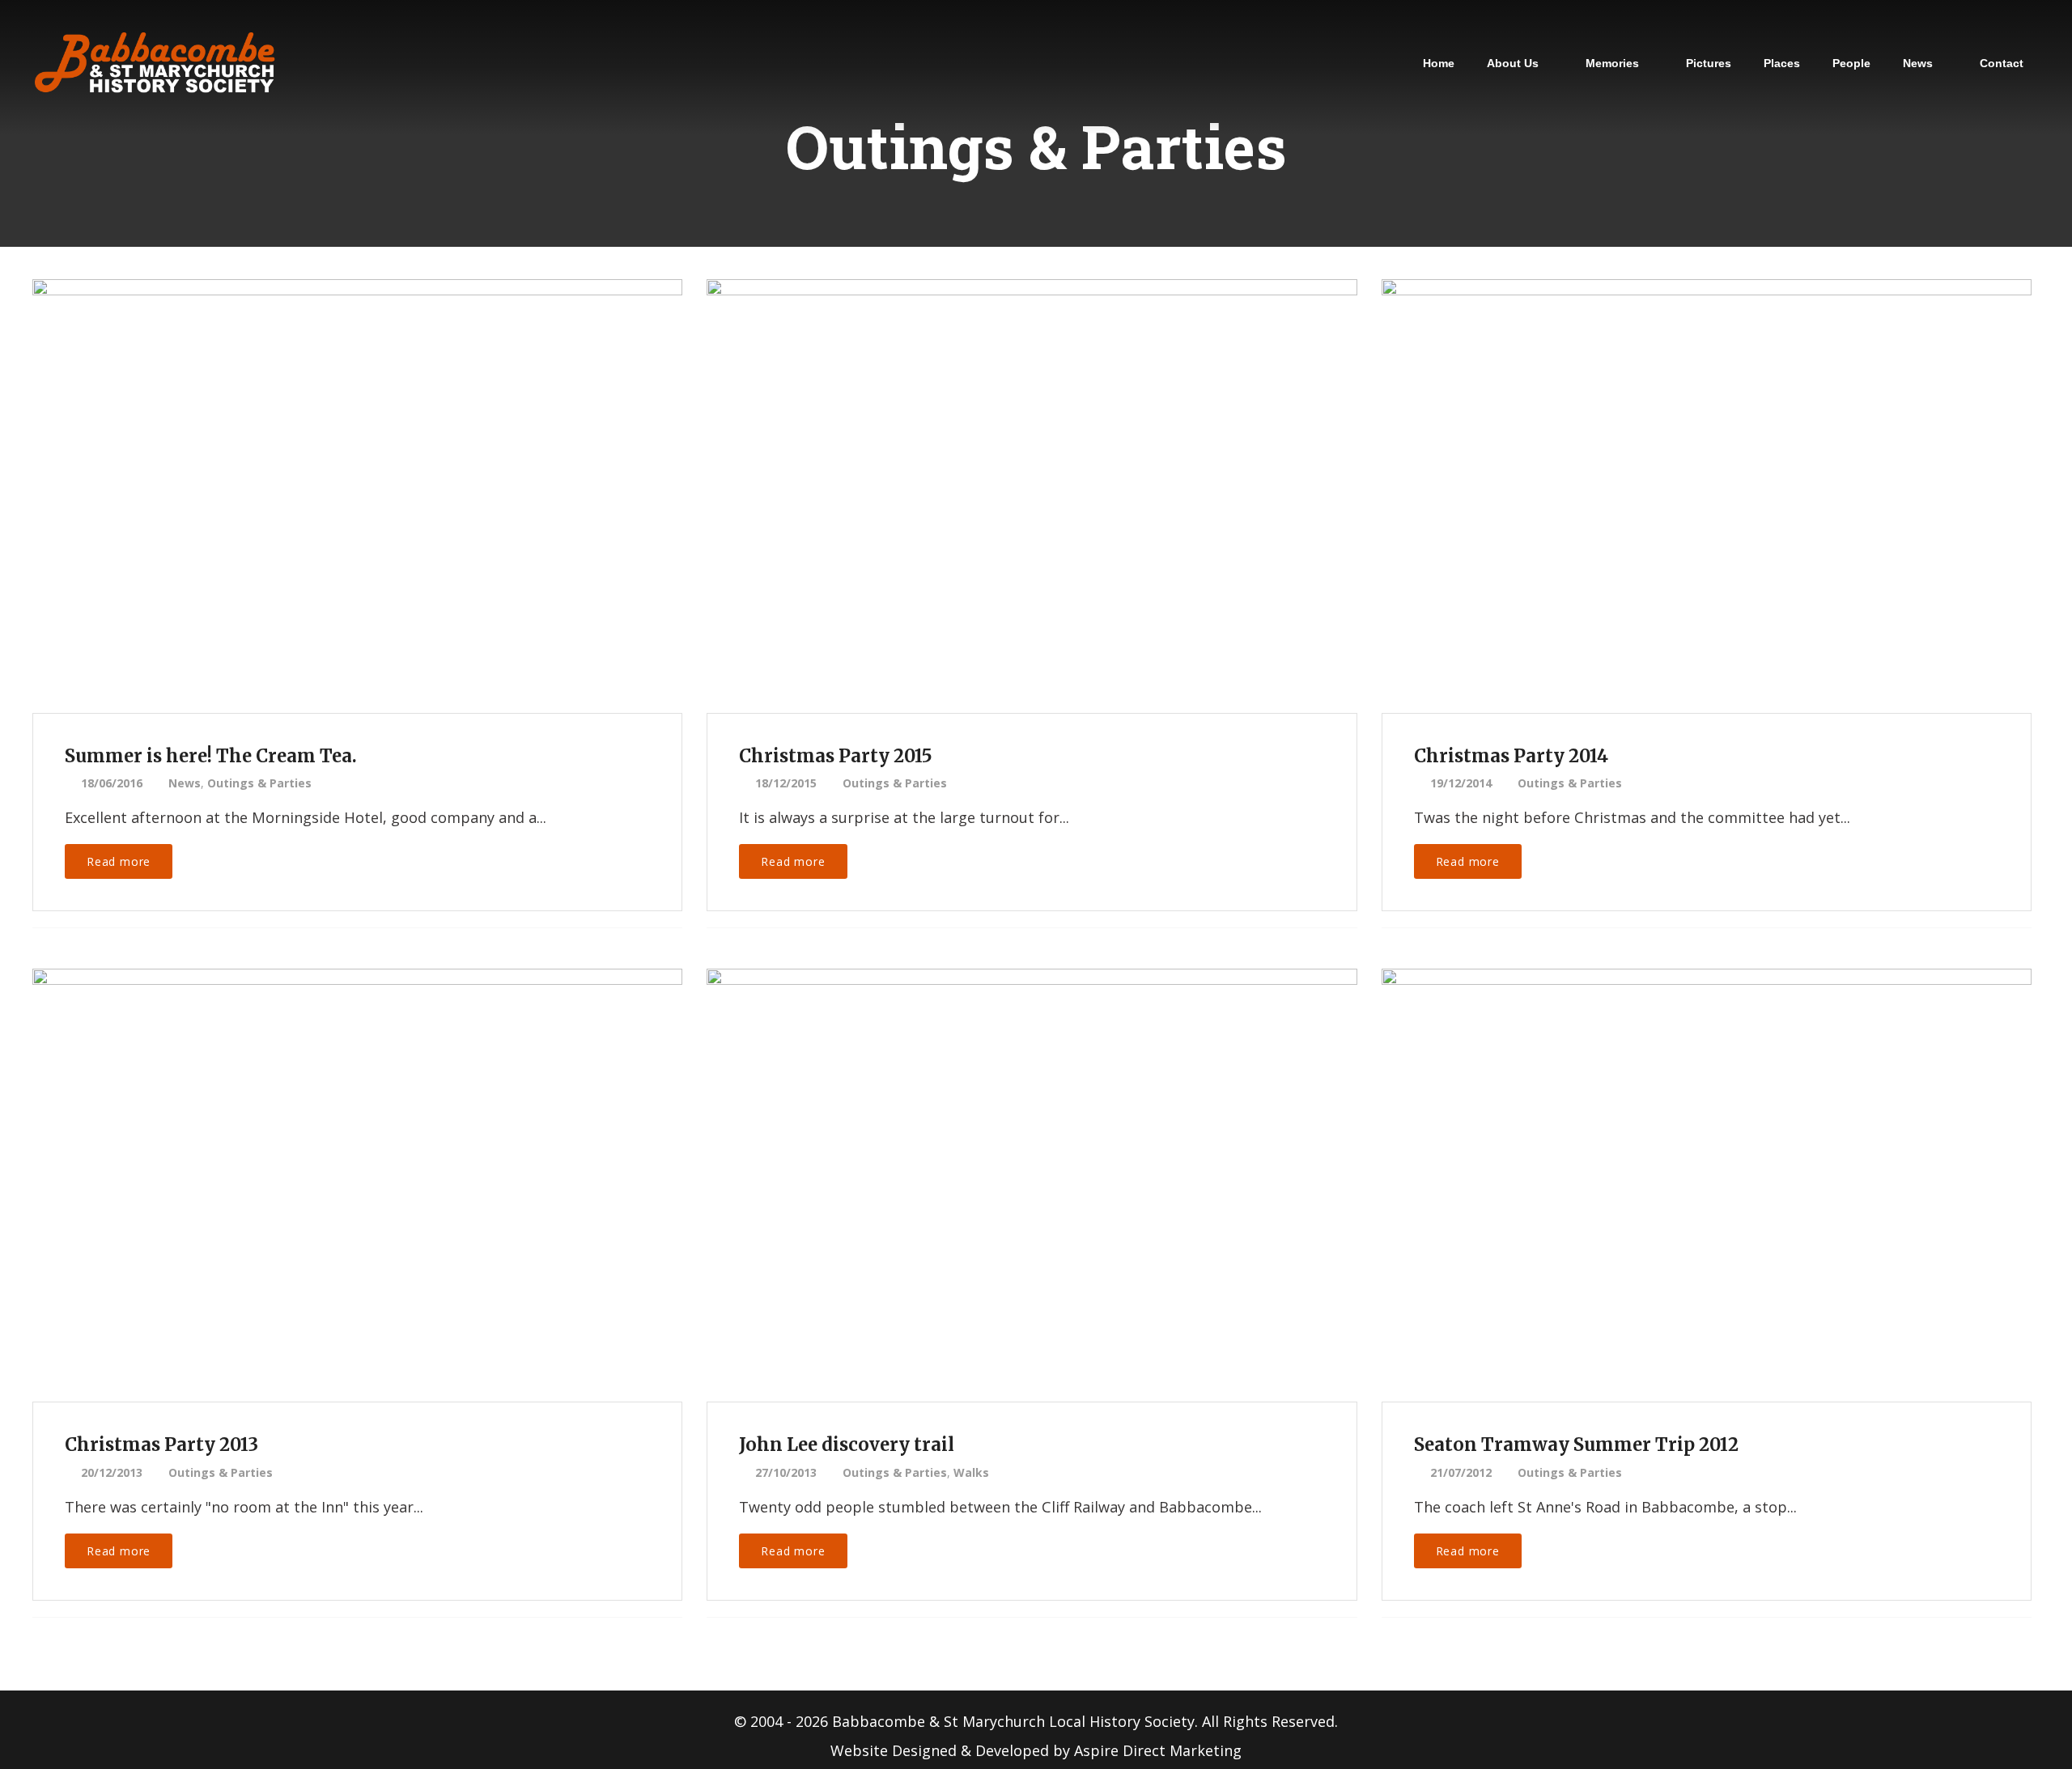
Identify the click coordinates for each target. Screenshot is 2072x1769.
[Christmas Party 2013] (356, 1162)
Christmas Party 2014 (1511, 756)
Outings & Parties (259, 783)
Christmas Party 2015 (836, 756)
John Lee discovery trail (847, 1444)
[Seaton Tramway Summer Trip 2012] (1705, 1162)
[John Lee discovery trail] (1030, 1162)
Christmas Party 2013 (161, 1444)
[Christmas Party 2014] (1705, 473)
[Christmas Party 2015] (1030, 473)
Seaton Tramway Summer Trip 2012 (1576, 1444)
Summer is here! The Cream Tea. (211, 756)
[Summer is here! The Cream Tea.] (356, 473)
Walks (971, 1472)
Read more (119, 861)
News (185, 783)
